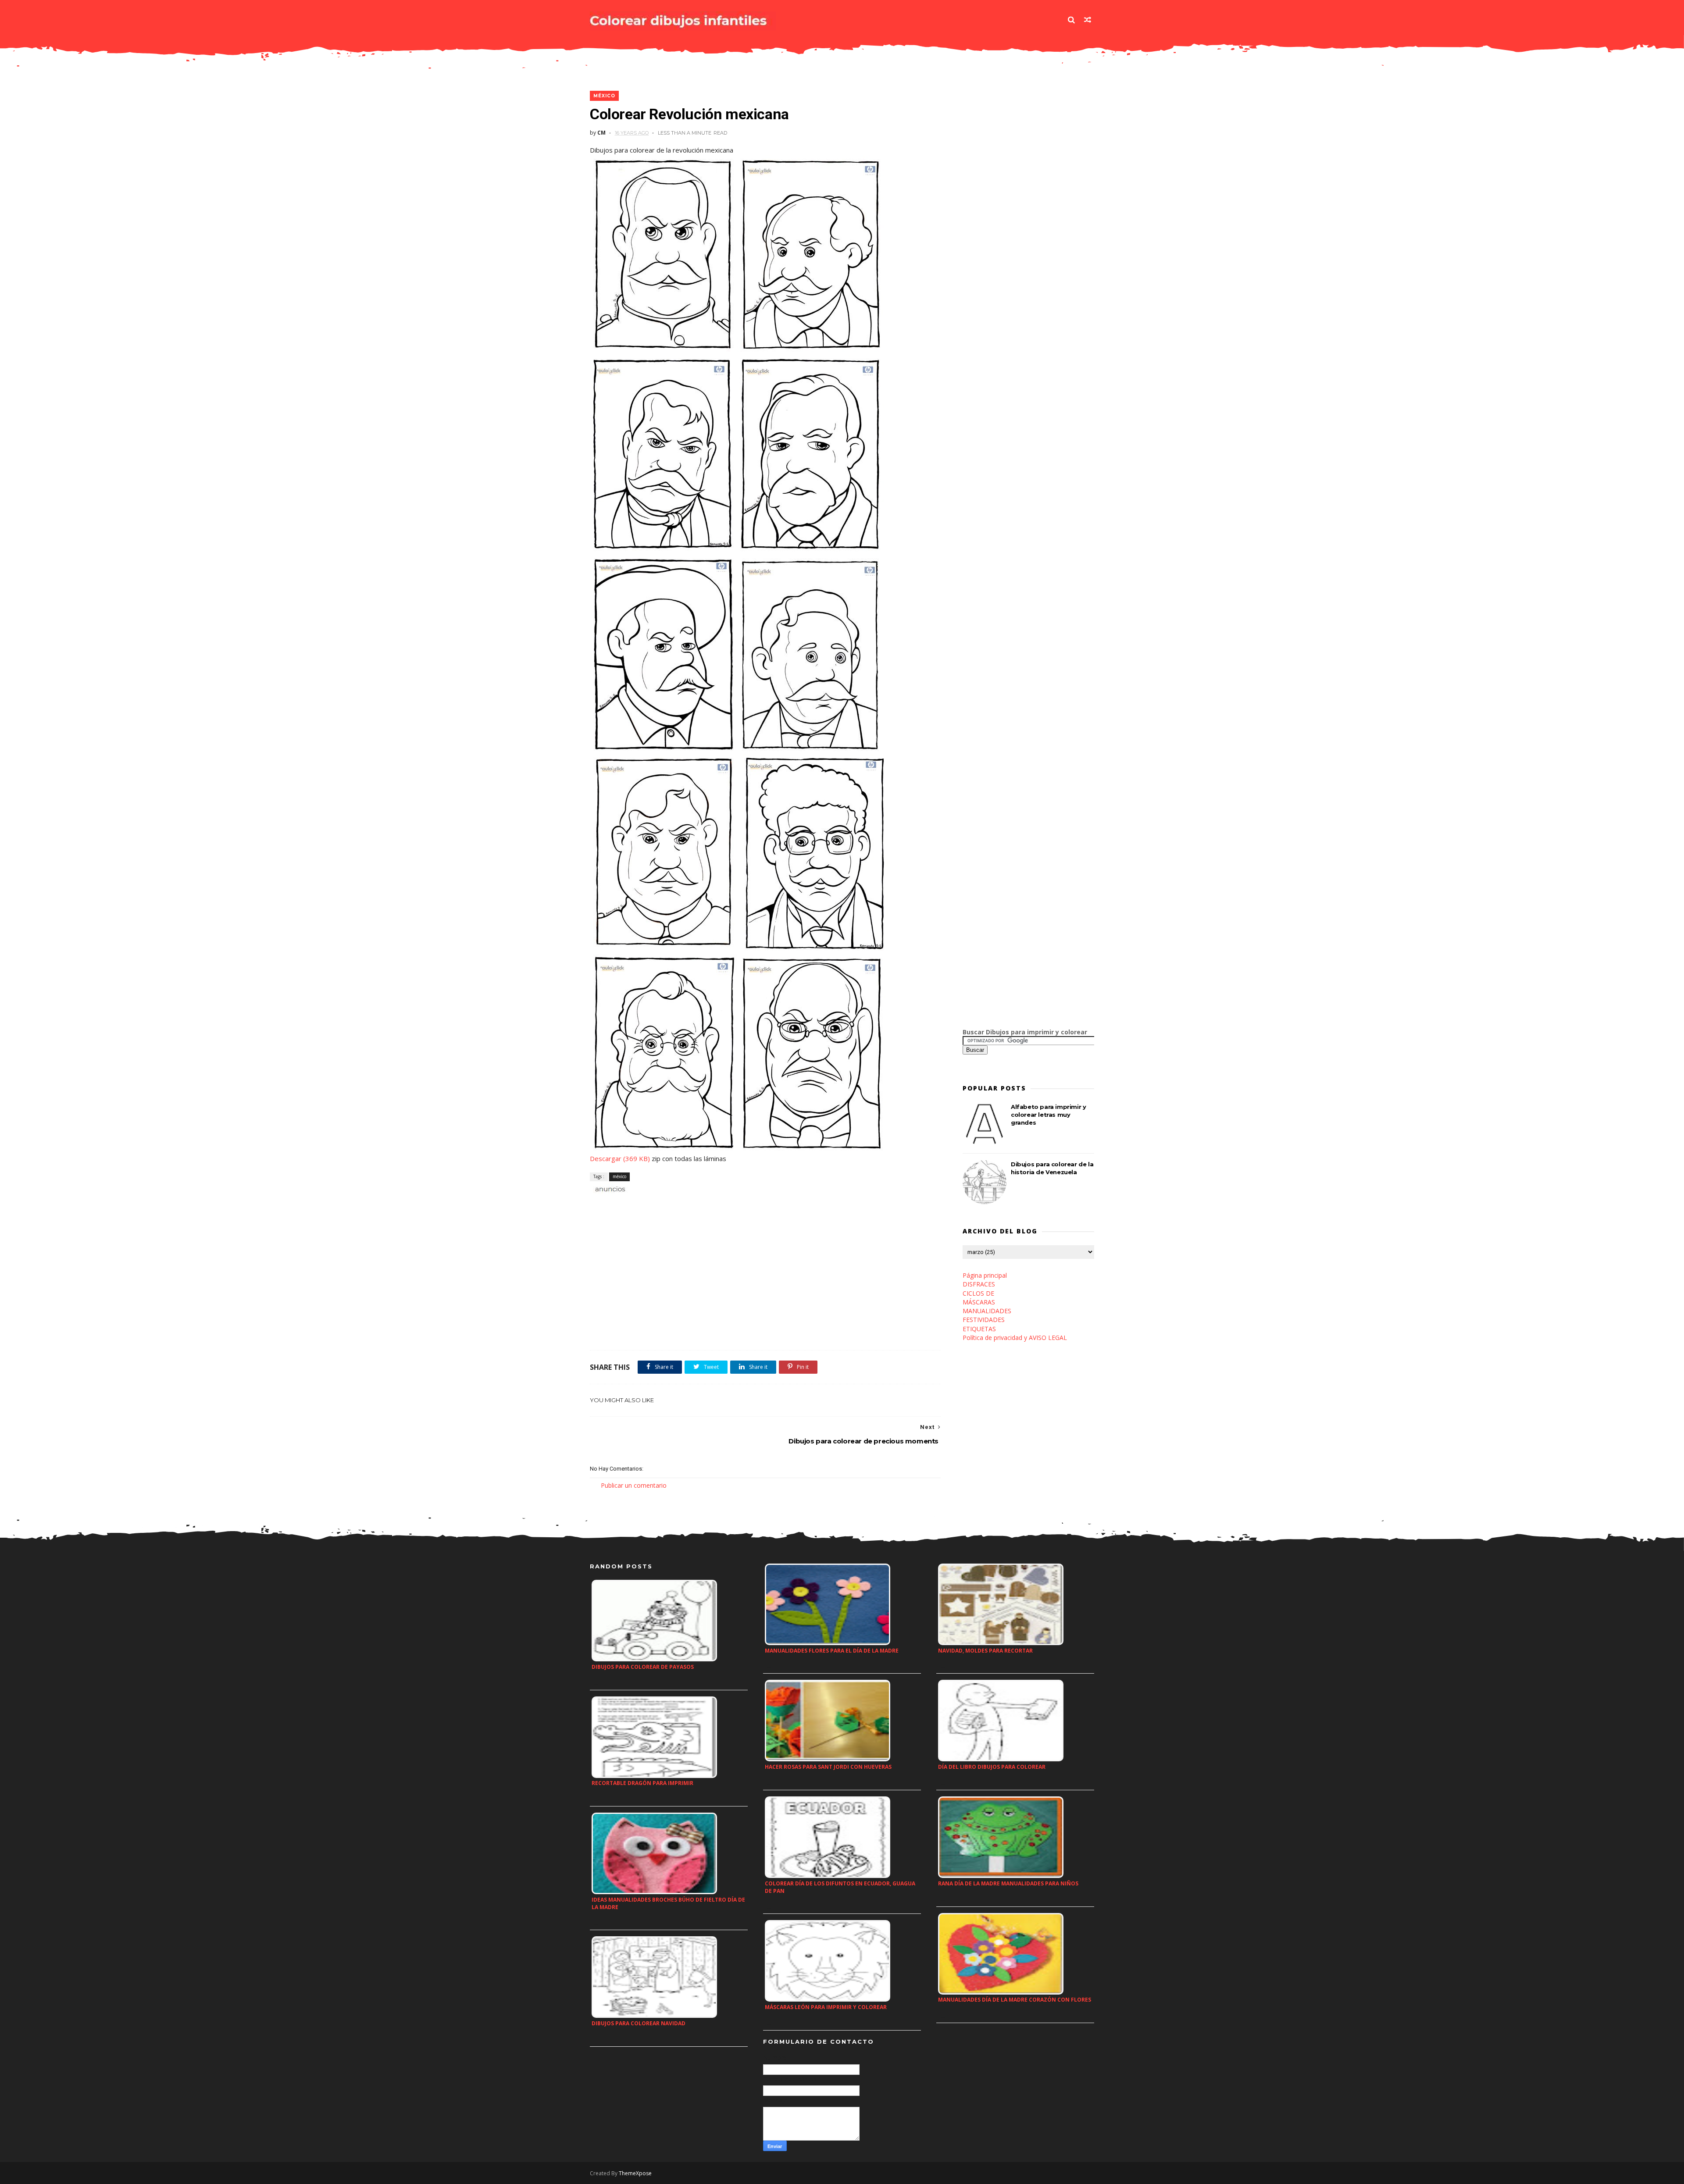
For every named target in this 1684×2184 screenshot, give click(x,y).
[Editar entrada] (609, 1188)
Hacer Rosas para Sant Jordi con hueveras (828, 1767)
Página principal (985, 1275)
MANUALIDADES (987, 1311)
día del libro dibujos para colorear (992, 1767)
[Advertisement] (692, 1204)
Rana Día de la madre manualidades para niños (1008, 1883)
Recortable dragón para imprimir (642, 1783)
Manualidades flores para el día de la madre (832, 1651)
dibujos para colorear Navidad (639, 2023)
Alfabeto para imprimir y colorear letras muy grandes (1048, 1115)
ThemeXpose (635, 2173)
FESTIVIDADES (984, 1320)
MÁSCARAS (979, 1302)
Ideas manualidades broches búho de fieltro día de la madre (668, 1903)
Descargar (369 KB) (620, 1158)
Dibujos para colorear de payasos (643, 1667)
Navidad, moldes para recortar (985, 1651)
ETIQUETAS (979, 1329)
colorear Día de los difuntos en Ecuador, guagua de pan (840, 1887)
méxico (604, 96)
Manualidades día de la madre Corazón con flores (1015, 2000)
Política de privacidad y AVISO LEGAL (1015, 1338)
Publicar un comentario (634, 1485)
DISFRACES (979, 1284)
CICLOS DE (978, 1293)
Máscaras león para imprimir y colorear (826, 2007)
